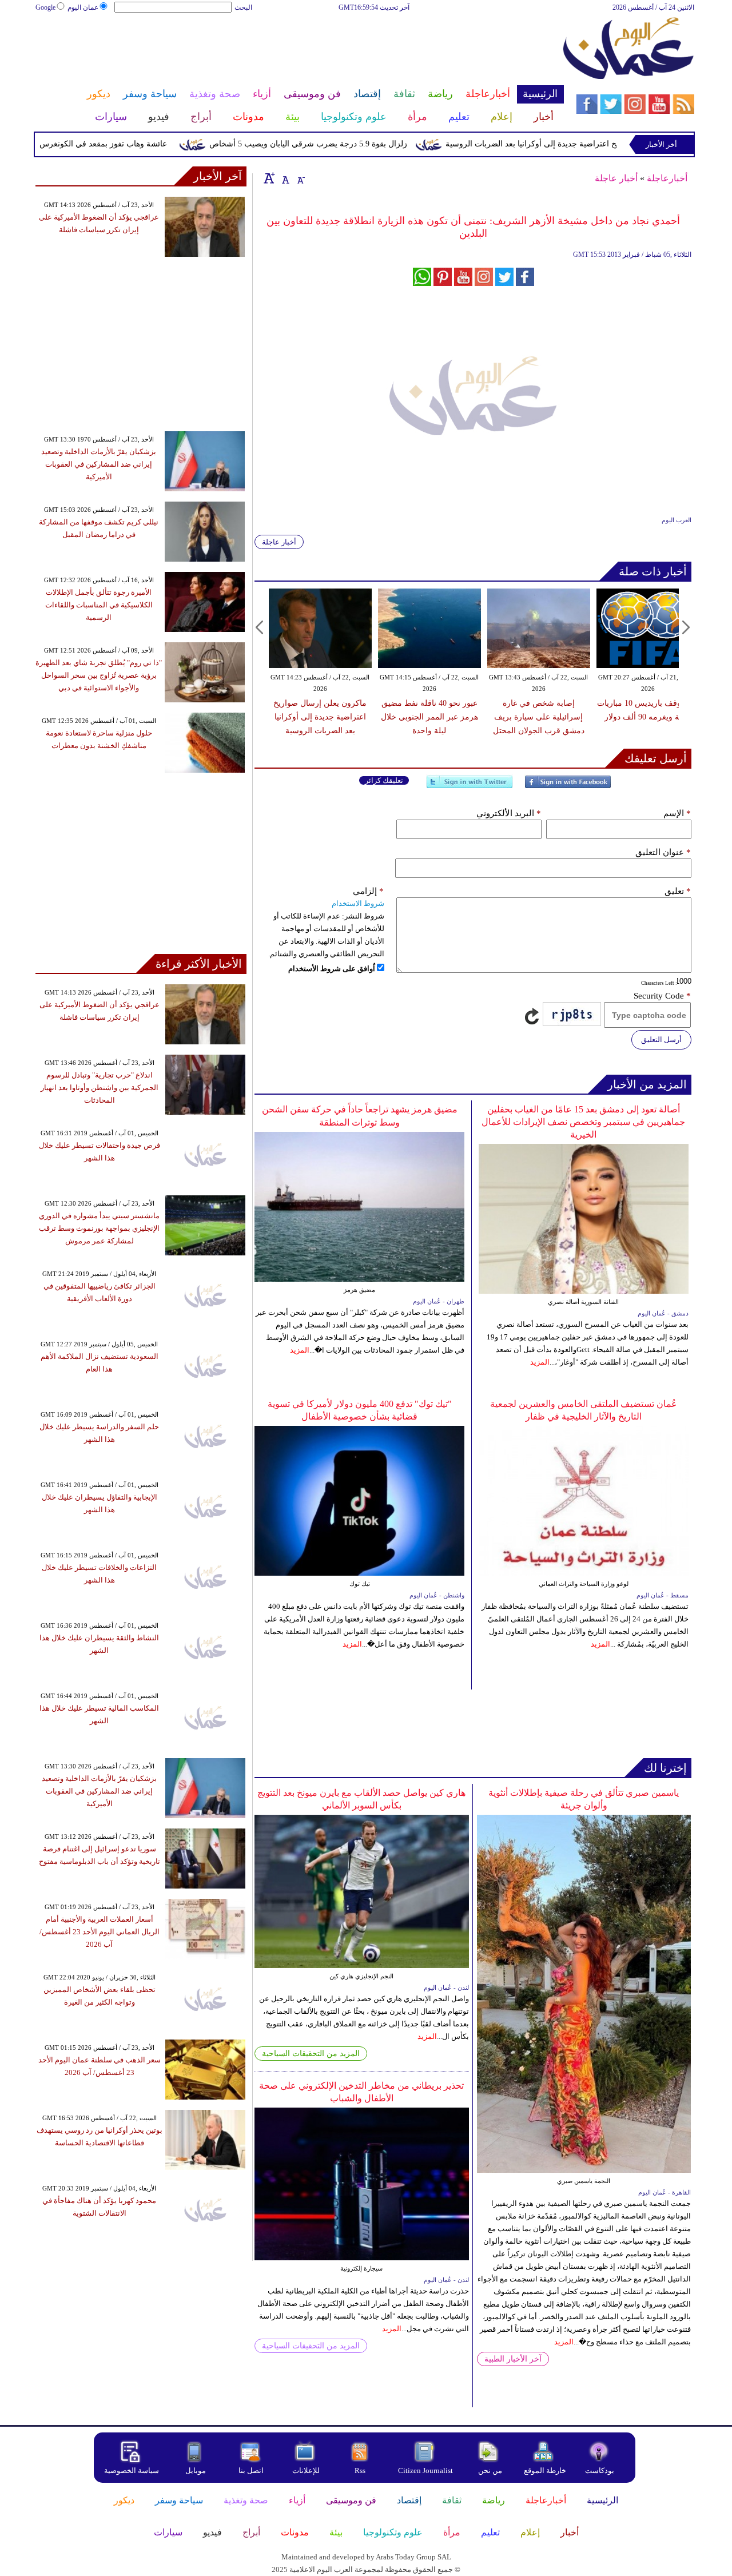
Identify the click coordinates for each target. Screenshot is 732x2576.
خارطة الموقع (545, 2470)
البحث (243, 7)
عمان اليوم (83, 7)
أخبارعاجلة (667, 178)
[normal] (284, 178)
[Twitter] (470, 787)
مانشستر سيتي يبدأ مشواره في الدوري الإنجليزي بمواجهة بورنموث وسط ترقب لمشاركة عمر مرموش (99, 1228)
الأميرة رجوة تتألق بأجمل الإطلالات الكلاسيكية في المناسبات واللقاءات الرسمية (99, 605)
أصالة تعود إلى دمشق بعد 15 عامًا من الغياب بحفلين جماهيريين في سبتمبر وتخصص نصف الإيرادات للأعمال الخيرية (583, 1122)
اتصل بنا (251, 2470)
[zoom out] (300, 178)
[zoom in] (269, 178)
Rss (361, 2470)
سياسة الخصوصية (132, 2470)
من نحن (490, 2470)
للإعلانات (306, 2470)
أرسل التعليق (661, 1039)
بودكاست (600, 2470)
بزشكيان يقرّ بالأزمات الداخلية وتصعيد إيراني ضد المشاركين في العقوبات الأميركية (99, 464)
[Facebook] (568, 787)
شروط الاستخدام (358, 903)
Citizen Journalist (425, 2470)
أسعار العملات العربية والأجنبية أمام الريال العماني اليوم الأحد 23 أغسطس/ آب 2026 (100, 1932)
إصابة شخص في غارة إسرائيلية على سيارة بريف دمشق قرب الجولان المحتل (539, 717)
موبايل (196, 2470)
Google (45, 7)
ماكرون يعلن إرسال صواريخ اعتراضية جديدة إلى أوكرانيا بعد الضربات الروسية (320, 717)
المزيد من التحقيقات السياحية (311, 2054)
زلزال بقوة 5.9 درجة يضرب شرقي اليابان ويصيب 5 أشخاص (347, 144)
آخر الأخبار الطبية (513, 2359)
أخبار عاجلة (616, 178)
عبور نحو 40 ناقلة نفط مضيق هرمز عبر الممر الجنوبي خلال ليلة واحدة (429, 717)
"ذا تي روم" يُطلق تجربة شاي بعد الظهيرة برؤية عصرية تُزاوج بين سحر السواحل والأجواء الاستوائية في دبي (99, 675)
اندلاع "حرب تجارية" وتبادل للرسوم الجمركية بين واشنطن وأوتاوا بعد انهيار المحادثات (100, 1088)
